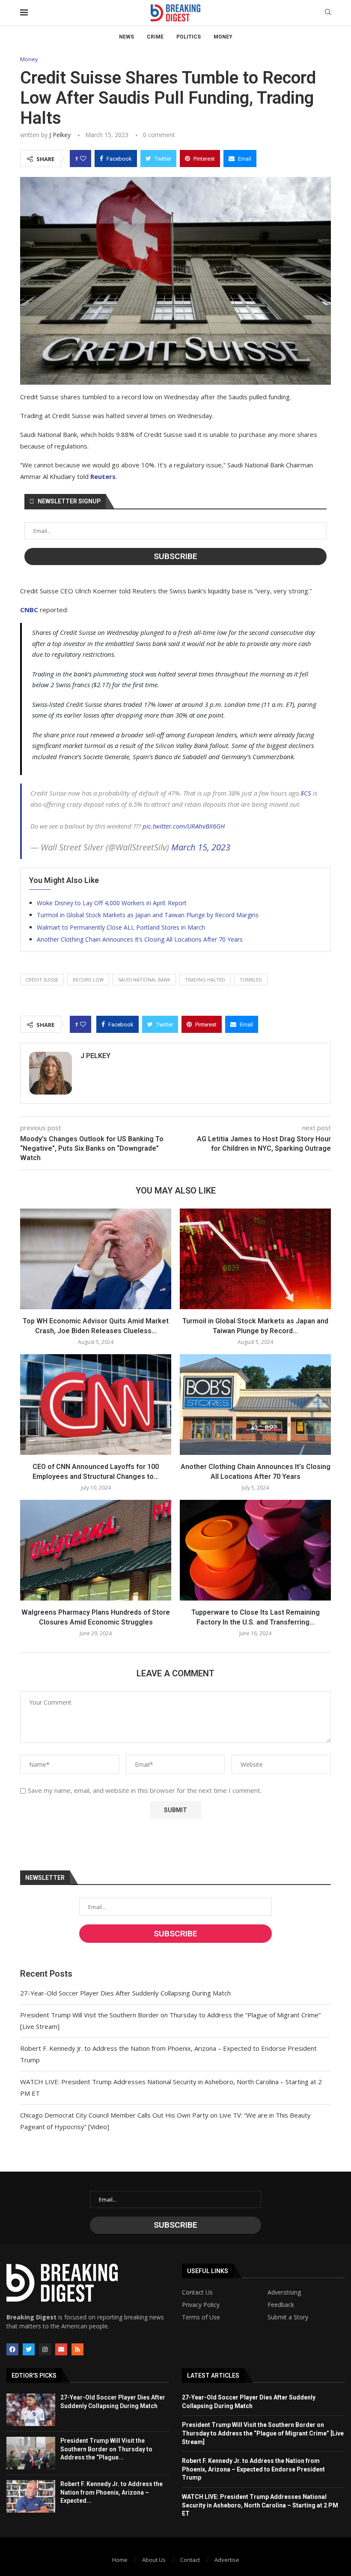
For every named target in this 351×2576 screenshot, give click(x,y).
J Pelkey (60, 135)
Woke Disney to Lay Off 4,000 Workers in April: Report (112, 903)
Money (223, 37)
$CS (306, 793)
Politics (189, 37)
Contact (190, 2560)
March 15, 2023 (201, 847)
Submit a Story (288, 2317)
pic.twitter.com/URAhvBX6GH (184, 826)
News (126, 37)
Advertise (227, 2560)
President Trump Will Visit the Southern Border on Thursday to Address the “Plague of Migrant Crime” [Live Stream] (263, 2433)
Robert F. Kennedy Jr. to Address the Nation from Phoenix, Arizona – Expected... (112, 2492)
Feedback (281, 2305)
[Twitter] (29, 2349)
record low (88, 980)
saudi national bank (144, 980)
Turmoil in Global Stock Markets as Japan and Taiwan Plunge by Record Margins (148, 915)
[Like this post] (83, 159)
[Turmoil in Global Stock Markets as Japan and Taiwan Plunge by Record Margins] (255, 1259)
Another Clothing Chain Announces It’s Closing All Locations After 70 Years (140, 939)
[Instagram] (45, 2349)
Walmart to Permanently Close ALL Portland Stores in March (121, 927)
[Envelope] (61, 2349)
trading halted (205, 980)
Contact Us (197, 2292)
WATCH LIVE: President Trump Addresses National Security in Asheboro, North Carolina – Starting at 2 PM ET (260, 2505)
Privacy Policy (201, 2305)
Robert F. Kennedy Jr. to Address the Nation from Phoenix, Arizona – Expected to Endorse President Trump (253, 2469)
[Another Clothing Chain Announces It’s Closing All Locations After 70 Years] (255, 1405)
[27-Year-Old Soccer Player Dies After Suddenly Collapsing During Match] (31, 2410)
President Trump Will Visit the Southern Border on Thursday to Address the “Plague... (106, 2449)
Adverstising (284, 2292)
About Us (154, 2560)
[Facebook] (12, 2349)
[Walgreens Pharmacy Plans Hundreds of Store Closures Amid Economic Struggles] (96, 1550)
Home (120, 2560)
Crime (155, 37)
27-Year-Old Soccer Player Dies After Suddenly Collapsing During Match (125, 1993)
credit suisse (42, 980)
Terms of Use (201, 2317)
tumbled (251, 980)
